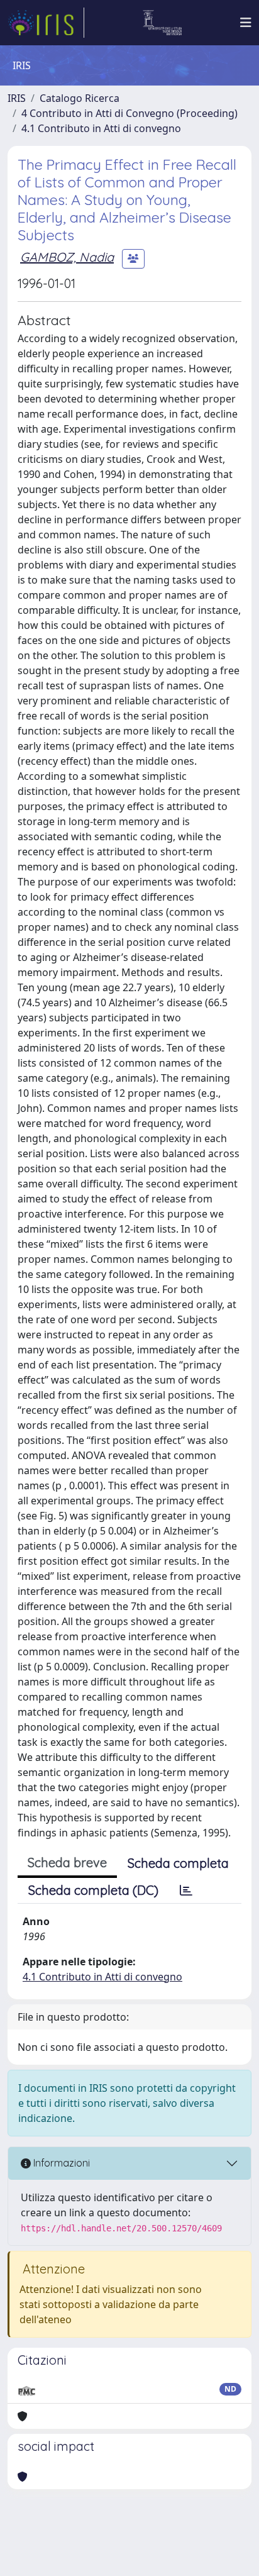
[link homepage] (46, 23)
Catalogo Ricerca (80, 98)
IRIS (17, 98)
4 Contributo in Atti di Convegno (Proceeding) (129, 113)
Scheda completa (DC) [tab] (93, 1890)
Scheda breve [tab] (67, 1863)
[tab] (186, 1890)
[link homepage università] (163, 23)
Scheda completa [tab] (178, 1863)
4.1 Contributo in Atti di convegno (101, 128)
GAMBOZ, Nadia (67, 257)
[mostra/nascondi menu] (246, 23)
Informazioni (60, 2163)
